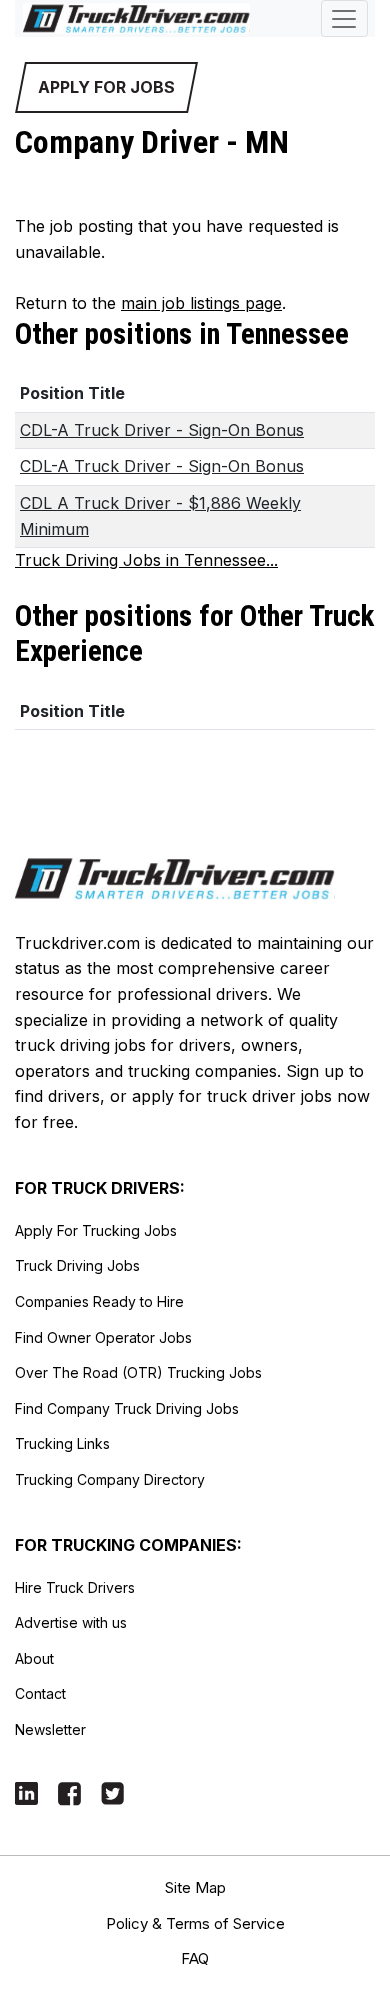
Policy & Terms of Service (195, 1923)
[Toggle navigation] (344, 18)
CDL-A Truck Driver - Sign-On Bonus (162, 430)
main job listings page (201, 303)
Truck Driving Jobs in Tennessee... (146, 560)
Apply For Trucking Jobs (96, 1230)
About (34, 1658)
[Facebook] (69, 1792)
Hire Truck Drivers (75, 1587)
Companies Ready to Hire (99, 1301)
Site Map (195, 1887)
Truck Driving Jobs (77, 1265)
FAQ (195, 1958)
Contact (40, 1693)
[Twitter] (112, 1792)
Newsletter (50, 1729)
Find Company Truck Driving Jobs (127, 1408)
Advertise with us (71, 1622)
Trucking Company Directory (110, 1479)
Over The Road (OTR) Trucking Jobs (138, 1372)
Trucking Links (62, 1443)
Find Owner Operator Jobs (103, 1337)
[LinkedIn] (26, 1792)
